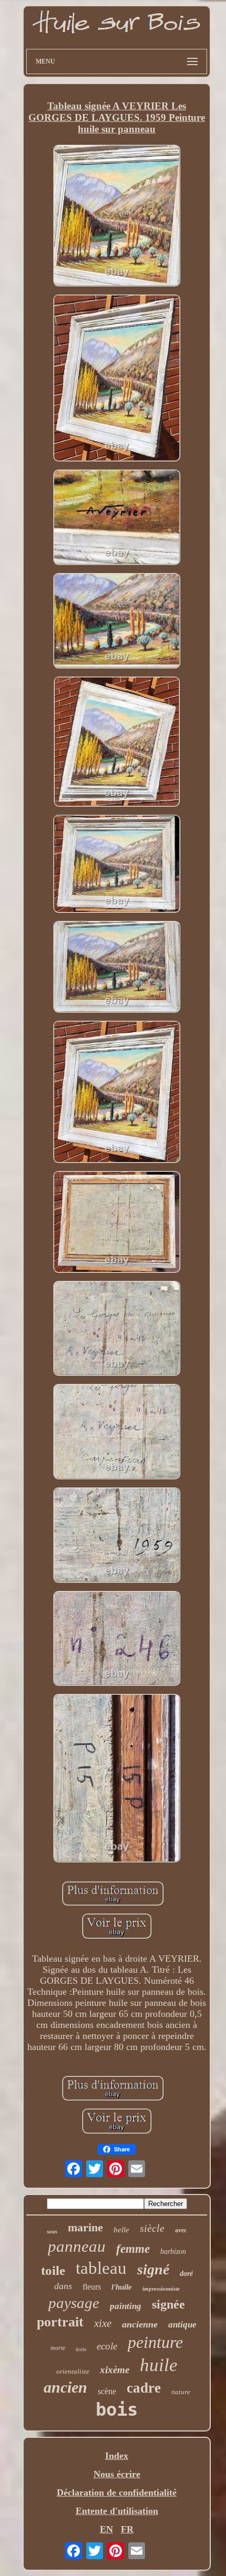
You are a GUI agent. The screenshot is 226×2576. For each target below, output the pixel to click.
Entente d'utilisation (117, 2511)
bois (117, 2409)
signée (168, 2304)
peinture (155, 2342)
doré (186, 2274)
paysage (74, 2303)
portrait (60, 2322)
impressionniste (161, 2289)
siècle (152, 2228)
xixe (103, 2323)
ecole (107, 2346)
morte (58, 2348)
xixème (115, 2370)
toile (53, 2270)
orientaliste (73, 2371)
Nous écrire (117, 2474)
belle (121, 2230)
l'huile (122, 2287)
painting (126, 2306)
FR (127, 2529)
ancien (65, 2387)
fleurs (92, 2287)
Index (117, 2456)
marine (85, 2227)
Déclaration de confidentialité (117, 2492)
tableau (101, 2268)
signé (153, 2269)
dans (63, 2286)
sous (52, 2231)
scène (107, 2391)
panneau (77, 2246)
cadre (144, 2388)
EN (106, 2529)
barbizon (173, 2252)
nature (181, 2392)
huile (159, 2365)
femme (133, 2249)
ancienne (140, 2324)
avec (181, 2230)
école (81, 2349)
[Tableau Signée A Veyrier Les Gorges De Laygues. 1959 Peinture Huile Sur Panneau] (117, 217)
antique (182, 2325)
